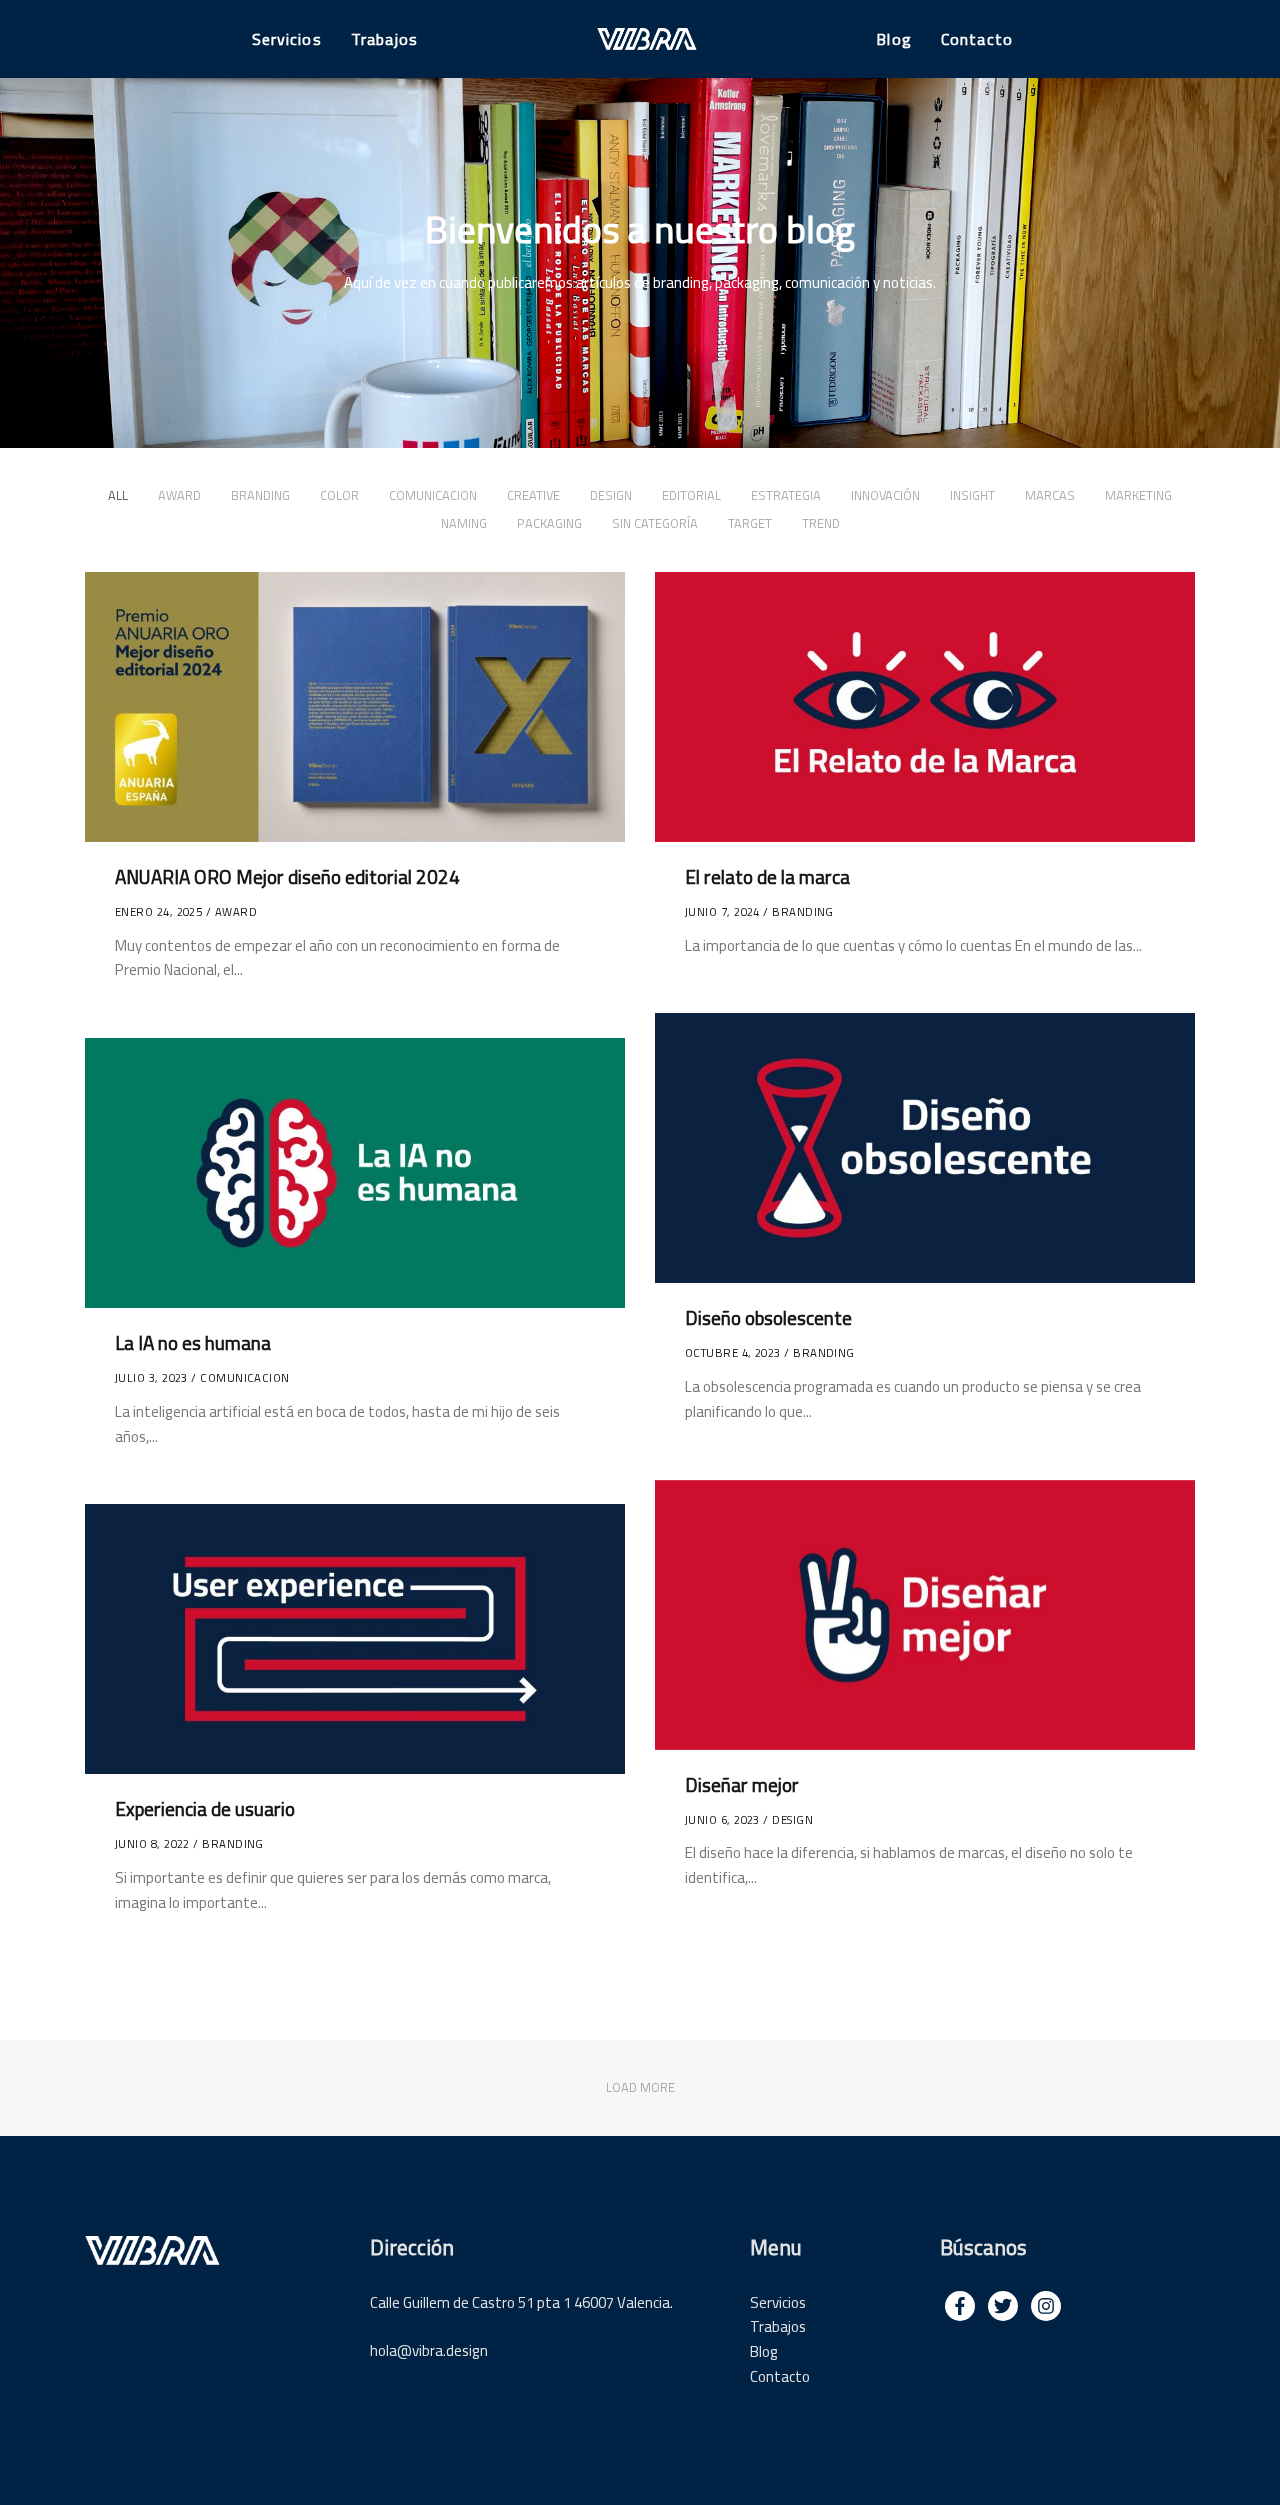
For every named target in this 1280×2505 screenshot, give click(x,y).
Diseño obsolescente (768, 1318)
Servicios (778, 2302)
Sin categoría (655, 523)
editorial (691, 495)
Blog (764, 2351)
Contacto (780, 2376)
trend (821, 523)
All (118, 495)
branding (260, 495)
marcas (1050, 495)
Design (611, 495)
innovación (885, 495)
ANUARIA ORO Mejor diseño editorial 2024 (287, 877)
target (750, 523)
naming (464, 523)
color (339, 495)
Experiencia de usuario (205, 1809)
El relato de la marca (767, 877)
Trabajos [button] (384, 39)
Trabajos (778, 2326)
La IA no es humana (193, 1343)
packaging (549, 523)
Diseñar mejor (742, 1784)
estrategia (786, 495)
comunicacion (433, 495)
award (179, 495)
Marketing (1138, 495)
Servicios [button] (287, 39)
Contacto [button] (977, 39)
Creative (533, 495)
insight (972, 495)
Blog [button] (893, 39)
